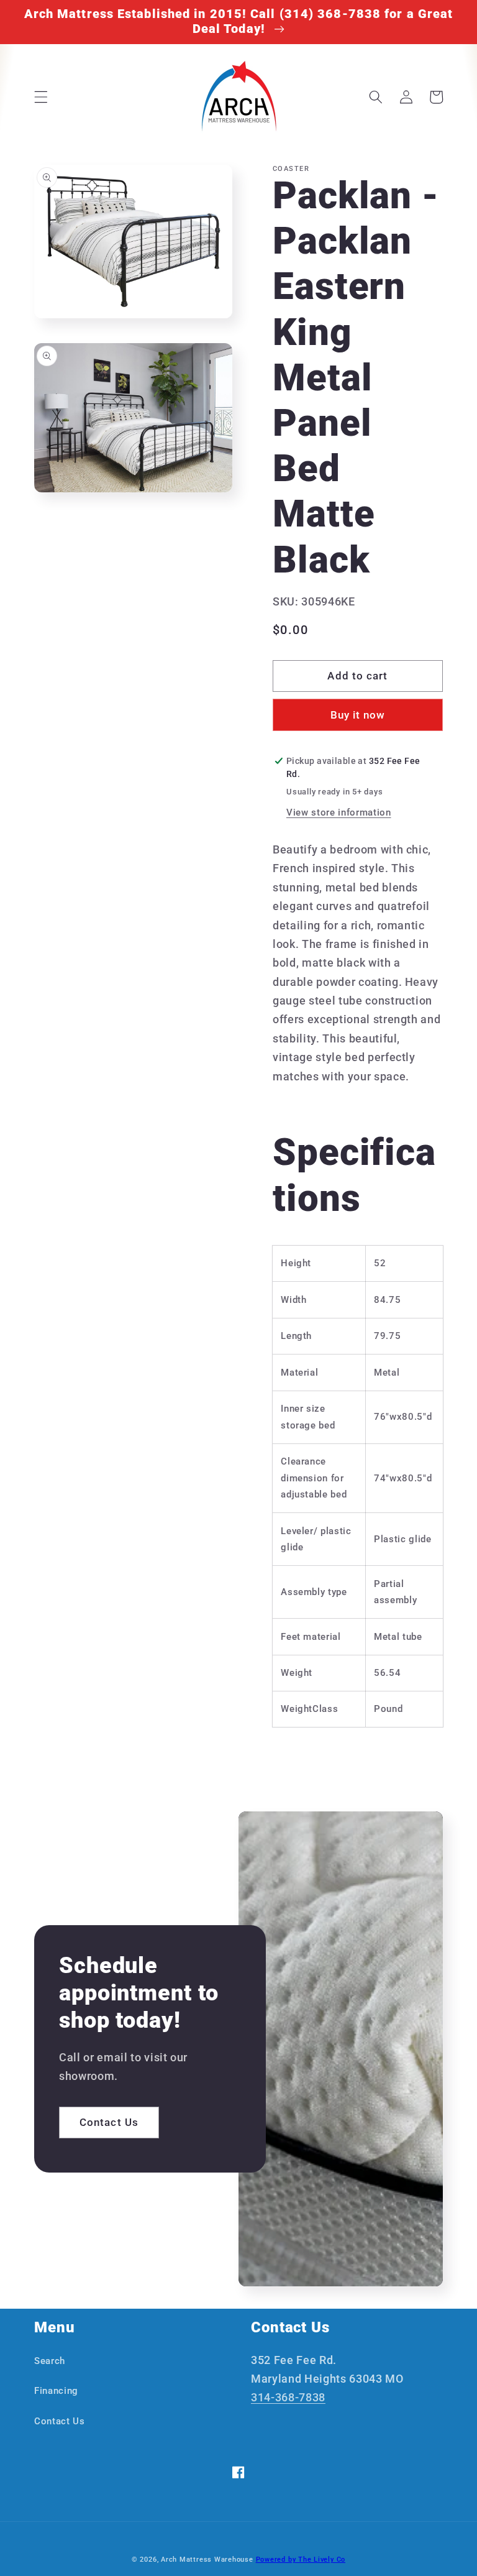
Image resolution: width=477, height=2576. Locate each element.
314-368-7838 (288, 2398)
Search (50, 2361)
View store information (339, 812)
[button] (41, 97)
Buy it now (358, 715)
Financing (56, 2391)
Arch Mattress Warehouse (207, 2560)
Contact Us (109, 2123)
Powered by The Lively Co (301, 2560)
